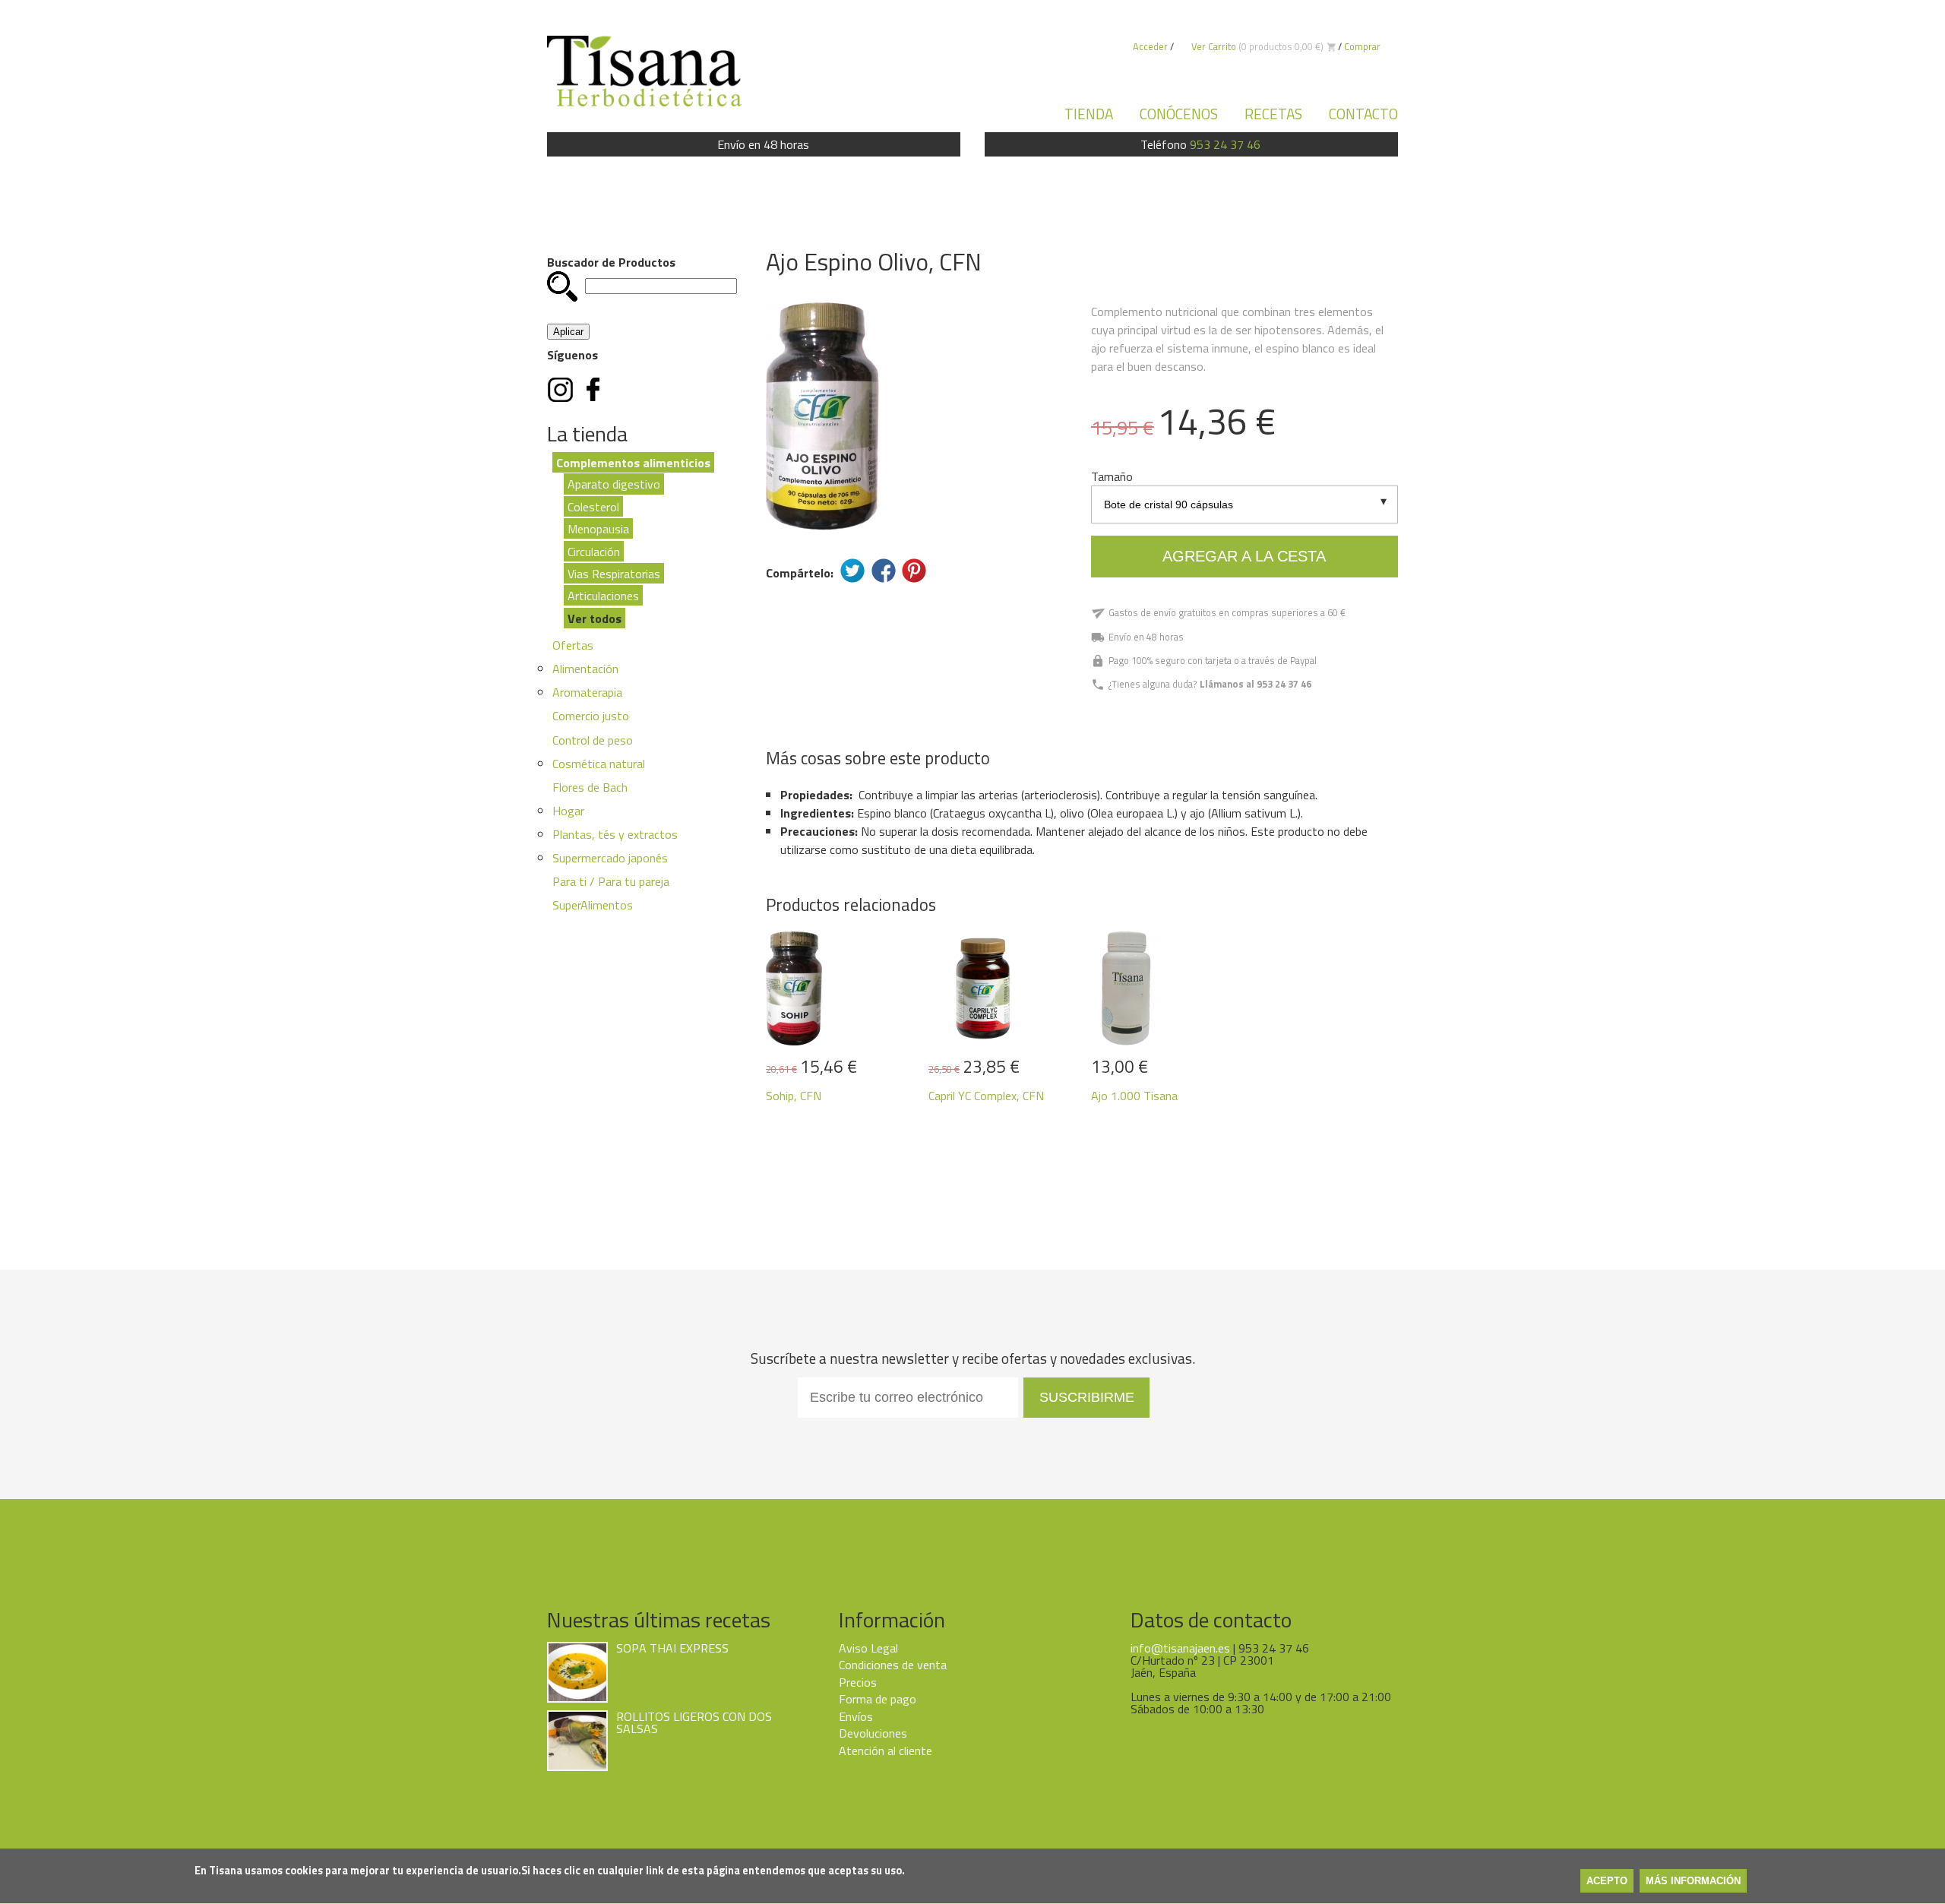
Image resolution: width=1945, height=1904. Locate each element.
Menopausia (598, 529)
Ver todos (595, 618)
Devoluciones (873, 1733)
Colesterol (593, 506)
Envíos (856, 1716)
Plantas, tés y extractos (615, 834)
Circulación (594, 551)
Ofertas (573, 645)
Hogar (568, 811)
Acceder (1150, 46)
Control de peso (593, 740)
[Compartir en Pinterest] (914, 571)
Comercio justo (591, 716)
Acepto (1607, 1882)
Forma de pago (878, 1699)
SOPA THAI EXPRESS (672, 1648)
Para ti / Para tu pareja (611, 881)
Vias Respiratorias (614, 574)
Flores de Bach (590, 787)
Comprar (1362, 46)
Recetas (1273, 114)
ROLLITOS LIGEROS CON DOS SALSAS (694, 1722)
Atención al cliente (886, 1751)
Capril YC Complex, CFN (986, 1096)
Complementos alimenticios (633, 462)
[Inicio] (644, 71)
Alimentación (585, 669)
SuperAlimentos (593, 905)
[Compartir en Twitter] (852, 571)
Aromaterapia (587, 692)
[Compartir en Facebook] (884, 571)
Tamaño (1112, 476)
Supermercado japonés (610, 858)
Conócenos (1179, 114)
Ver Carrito (1214, 46)
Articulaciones (603, 596)
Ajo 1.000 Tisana (1134, 1096)
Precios (858, 1682)
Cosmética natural (599, 764)
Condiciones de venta (893, 1665)
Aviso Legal (868, 1648)
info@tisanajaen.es (1180, 1648)
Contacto (1363, 114)
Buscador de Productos (611, 262)
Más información (1693, 1882)
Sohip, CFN (794, 1096)
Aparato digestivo (614, 484)
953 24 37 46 (1225, 144)
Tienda (1089, 114)
